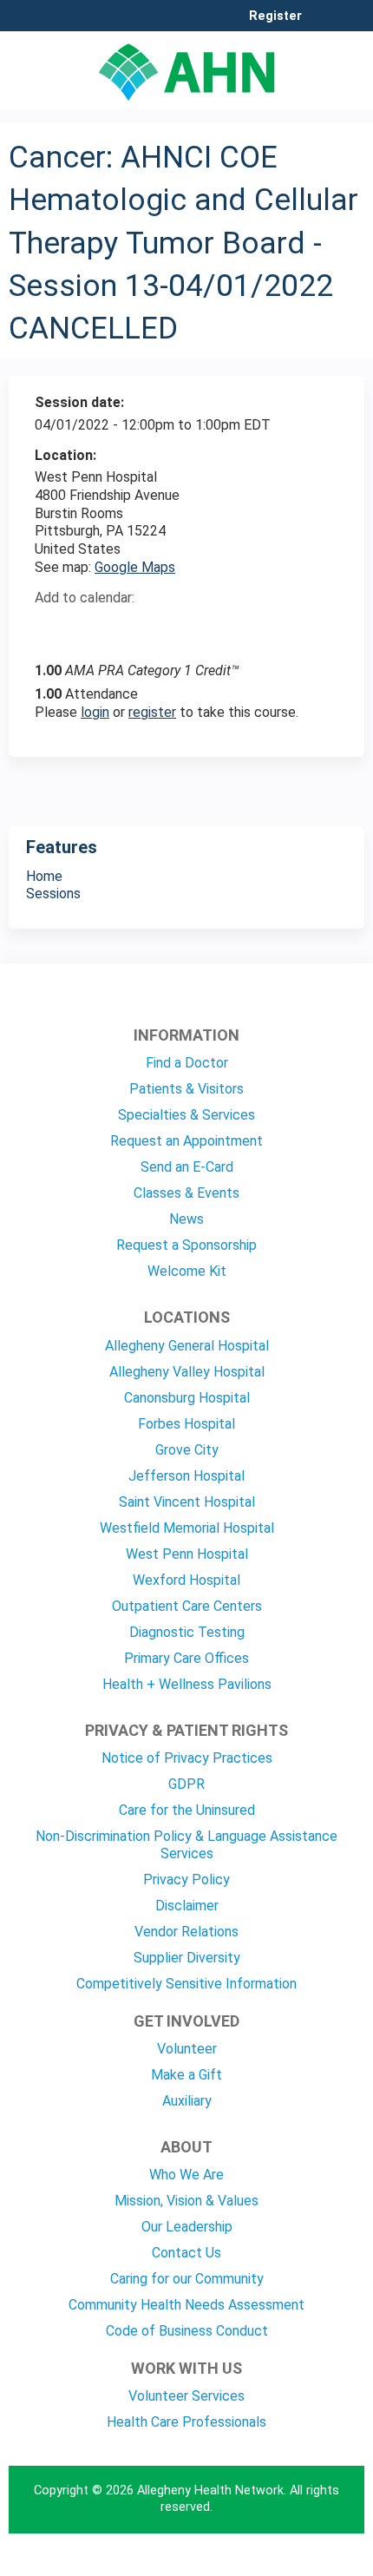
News (186, 1219)
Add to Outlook (172, 628)
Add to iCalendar (131, 628)
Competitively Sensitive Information (186, 1984)
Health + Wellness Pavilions (187, 1684)
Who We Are (186, 2175)
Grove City (187, 1450)
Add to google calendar (52, 628)
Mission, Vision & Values (186, 2201)
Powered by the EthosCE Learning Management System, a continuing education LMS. (303, 2563)
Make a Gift (186, 2075)
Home (44, 876)
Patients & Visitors (186, 1089)
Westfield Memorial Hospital (187, 1528)
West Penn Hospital (187, 1554)
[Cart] (322, 25)
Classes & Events (186, 1193)
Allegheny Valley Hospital (187, 1372)
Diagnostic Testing (187, 1632)
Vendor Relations (186, 1932)
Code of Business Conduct (187, 2331)
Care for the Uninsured (187, 1810)
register (152, 712)
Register (275, 16)
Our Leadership (187, 2227)
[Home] (186, 66)
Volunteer (187, 2049)
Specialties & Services (186, 1115)
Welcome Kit (187, 1271)
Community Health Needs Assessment (186, 2305)
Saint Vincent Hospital (187, 1502)
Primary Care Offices (186, 1658)
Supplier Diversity (187, 1958)
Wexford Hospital (186, 1580)
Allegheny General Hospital (187, 1346)
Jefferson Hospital (186, 1476)
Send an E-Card (187, 1167)
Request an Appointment (186, 1141)
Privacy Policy (186, 1879)
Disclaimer (187, 1906)
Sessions (53, 894)
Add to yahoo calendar (92, 628)
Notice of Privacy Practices (187, 1758)
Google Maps (135, 567)
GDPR (186, 1784)
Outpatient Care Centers (187, 1606)
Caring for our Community (187, 2279)
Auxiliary (187, 2101)
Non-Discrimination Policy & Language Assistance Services (186, 1845)
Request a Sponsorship (186, 1245)
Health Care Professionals (186, 2422)
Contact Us (186, 2253)
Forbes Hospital (186, 1424)
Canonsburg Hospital (187, 1398)
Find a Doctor (187, 1063)
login (95, 712)
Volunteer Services (186, 2396)
